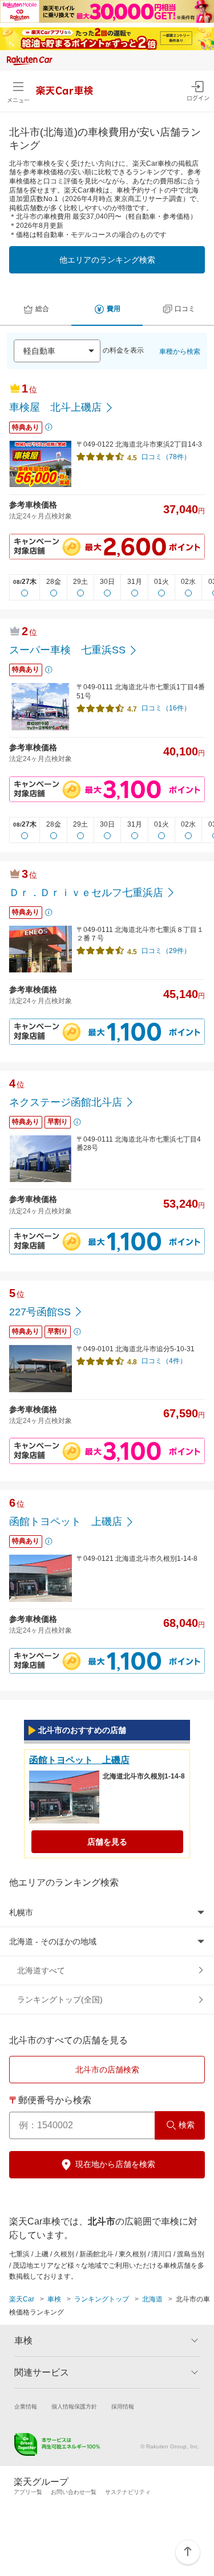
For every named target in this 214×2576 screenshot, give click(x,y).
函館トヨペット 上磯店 (79, 1760)
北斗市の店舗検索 (107, 2070)
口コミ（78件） (166, 457)
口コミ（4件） (164, 1361)
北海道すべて (41, 1970)
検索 (187, 2125)
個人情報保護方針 (74, 2407)
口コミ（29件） (166, 951)
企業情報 (26, 2407)
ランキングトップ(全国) (60, 2000)
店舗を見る (107, 1842)
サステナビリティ (128, 2492)
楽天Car (22, 2299)
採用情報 (123, 2407)
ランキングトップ (102, 2299)
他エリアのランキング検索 (107, 260)
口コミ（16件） (166, 708)
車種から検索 (180, 351)
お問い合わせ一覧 (74, 2492)
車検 (54, 2299)
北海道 (152, 2299)
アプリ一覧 (28, 2492)
